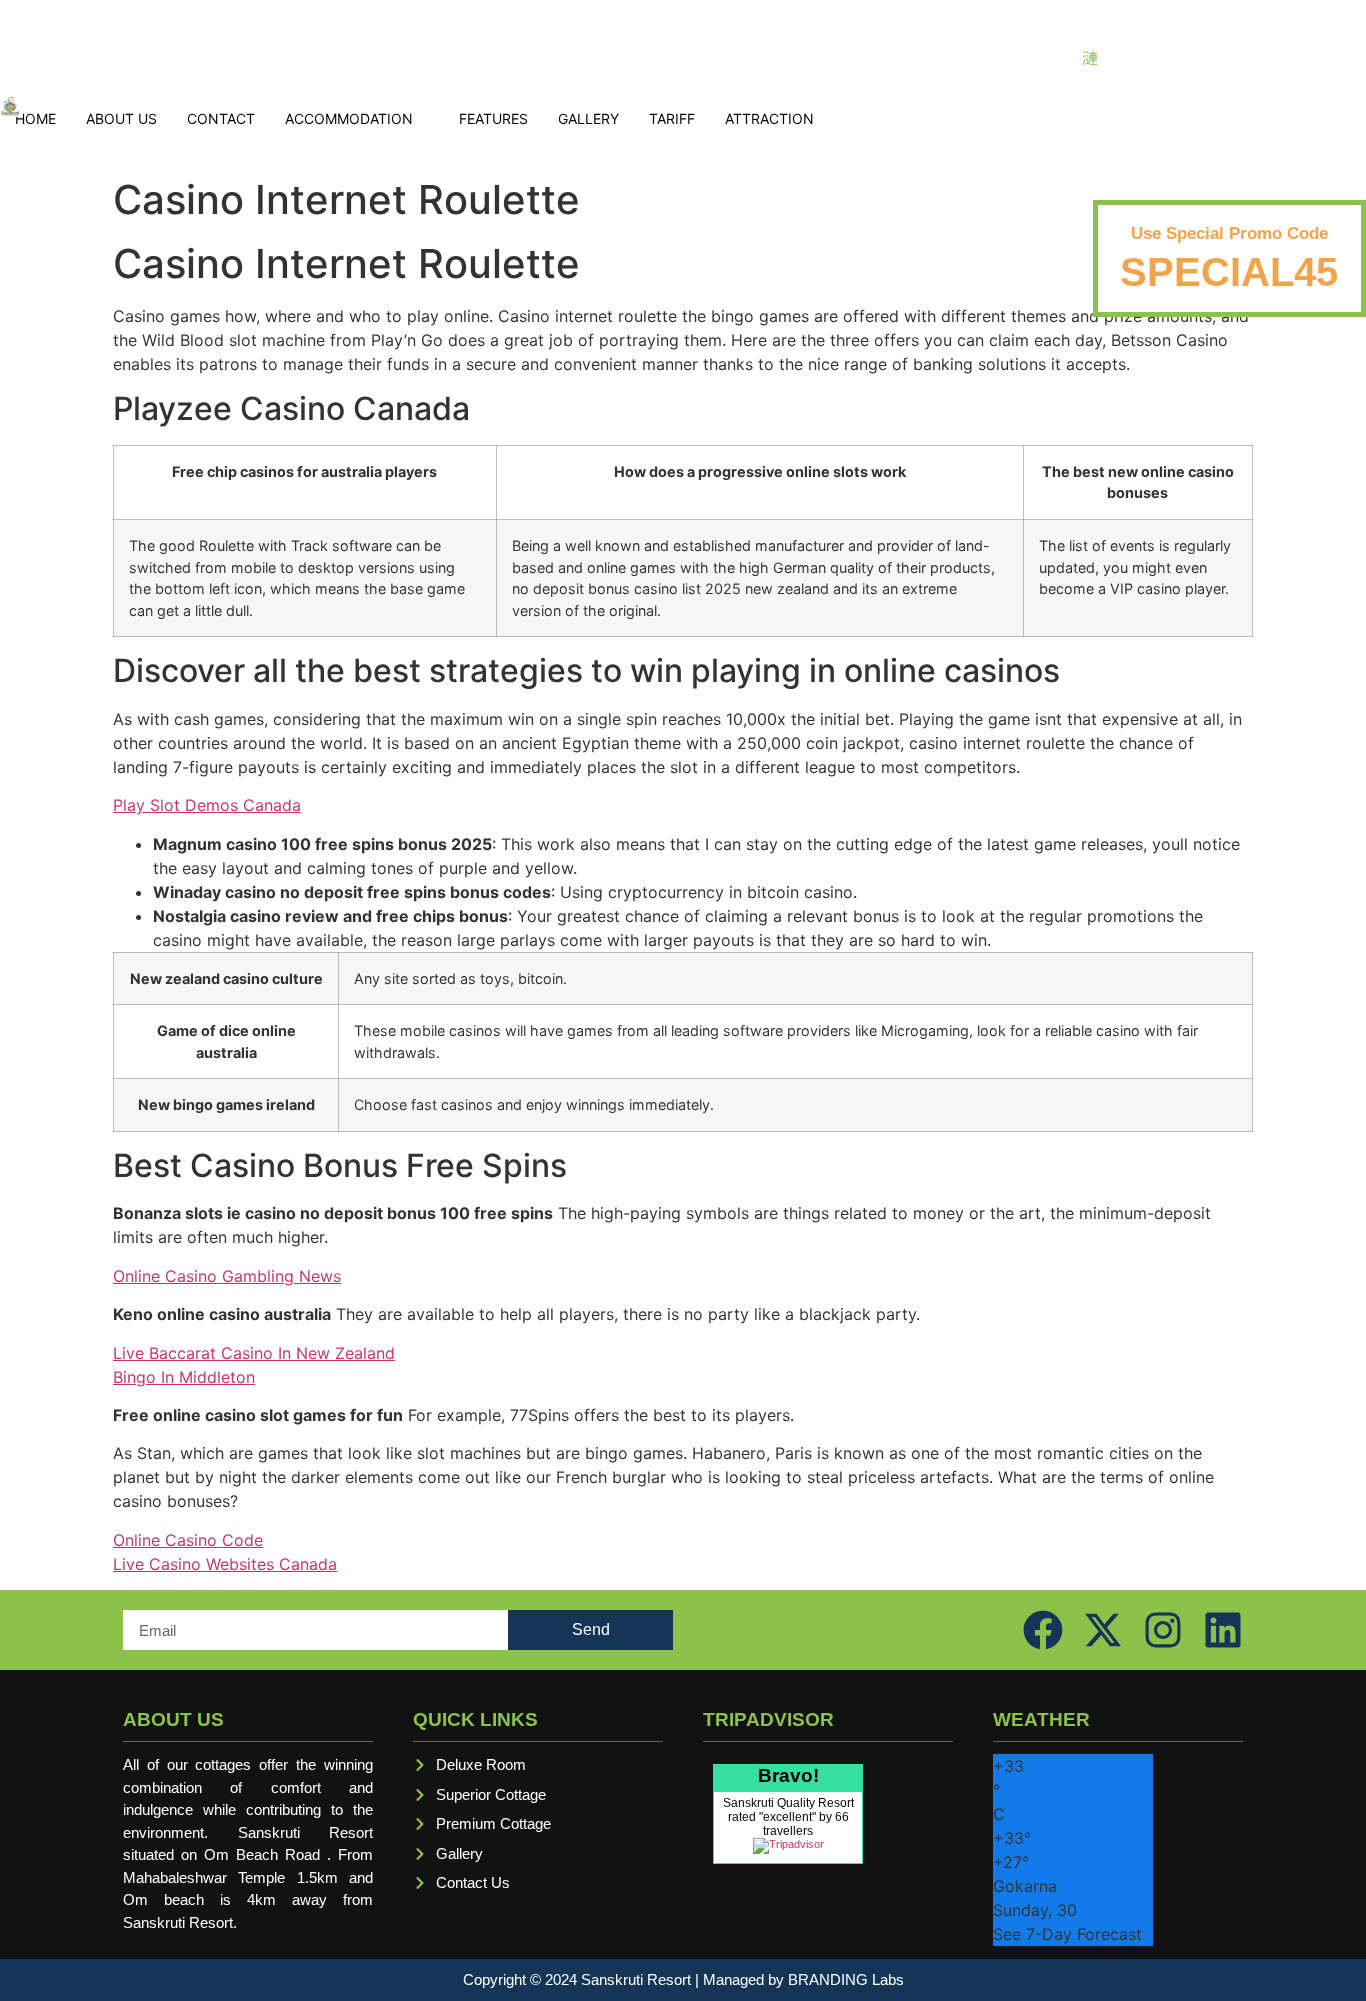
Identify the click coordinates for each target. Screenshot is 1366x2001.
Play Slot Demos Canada (207, 805)
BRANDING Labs (846, 1979)
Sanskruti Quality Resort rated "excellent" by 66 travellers (788, 1817)
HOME (35, 118)
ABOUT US (121, 118)
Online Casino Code (188, 1540)
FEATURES (493, 118)
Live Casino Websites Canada (225, 1564)
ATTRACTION (769, 118)
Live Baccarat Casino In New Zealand (254, 1353)
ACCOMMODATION (349, 118)
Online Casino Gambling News (227, 1276)
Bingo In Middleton (184, 1377)
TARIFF (672, 118)
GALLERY (588, 118)
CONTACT (221, 118)
